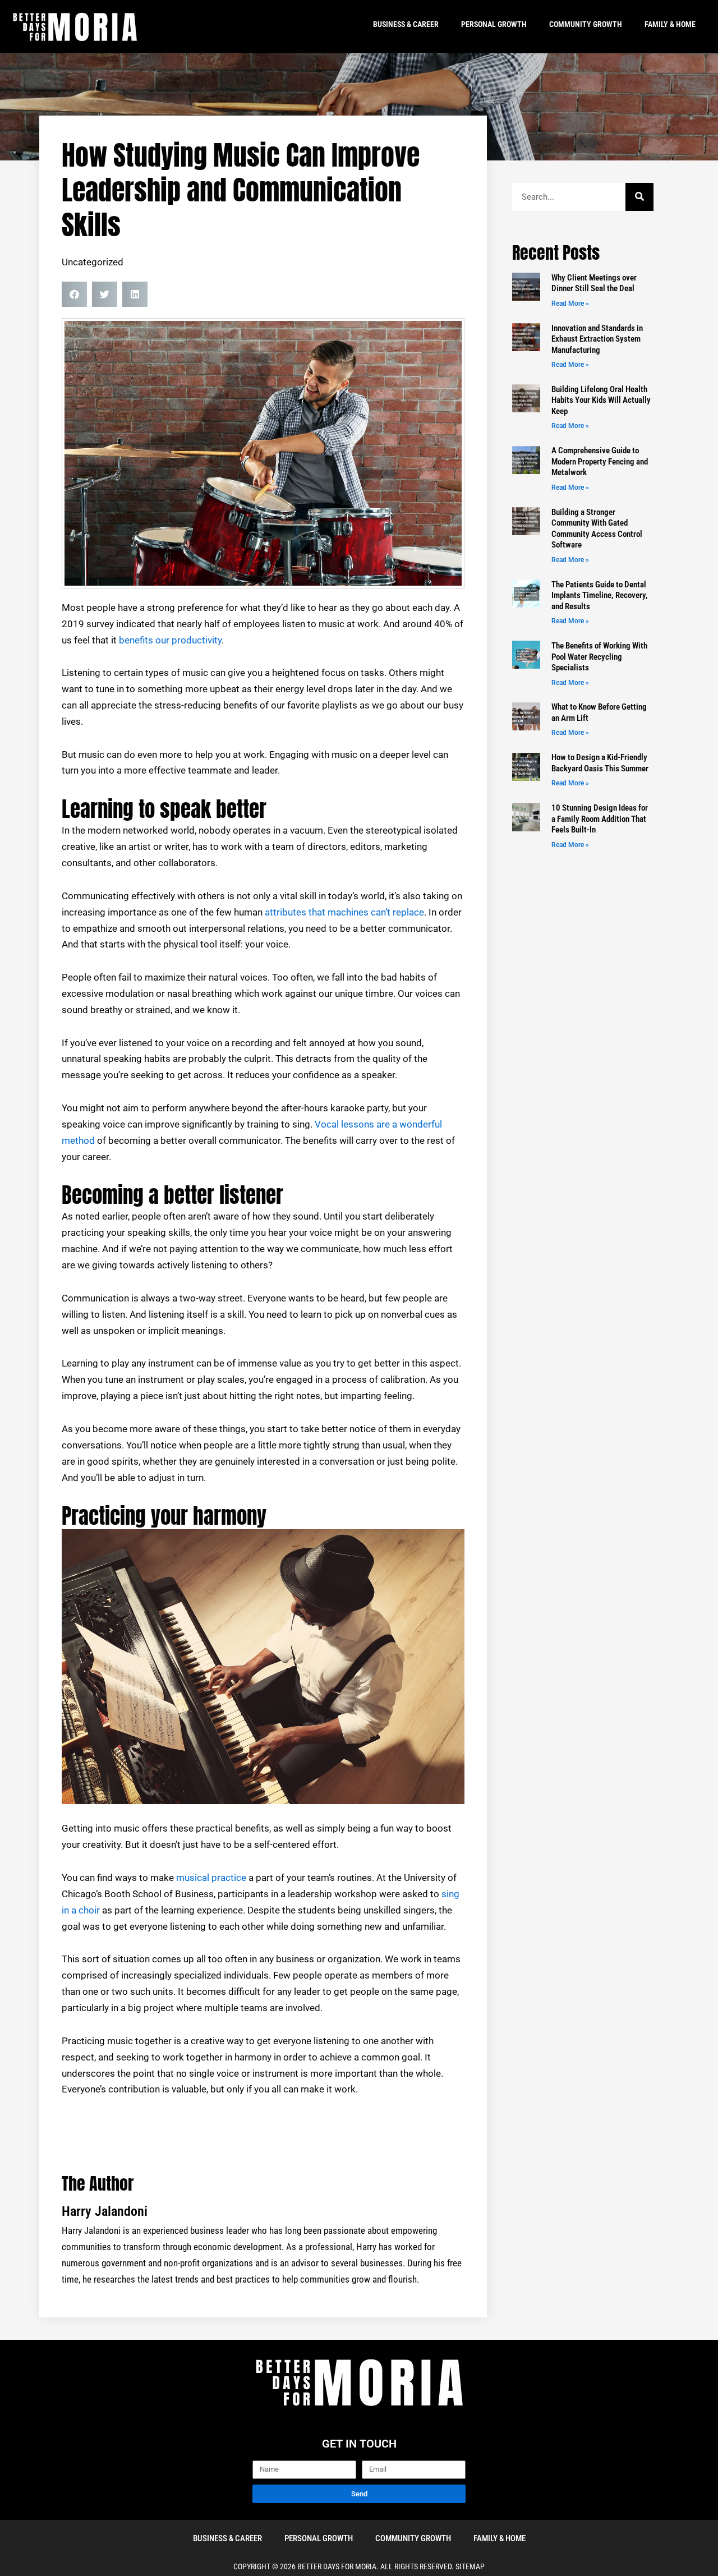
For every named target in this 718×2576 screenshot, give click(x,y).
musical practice (211, 1878)
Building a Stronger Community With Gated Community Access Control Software (597, 529)
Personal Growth (494, 24)
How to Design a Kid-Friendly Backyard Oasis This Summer (600, 763)
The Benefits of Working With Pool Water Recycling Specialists (599, 657)
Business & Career (406, 24)
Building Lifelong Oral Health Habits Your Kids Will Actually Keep (601, 400)
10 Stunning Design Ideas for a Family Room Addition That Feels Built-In (600, 819)
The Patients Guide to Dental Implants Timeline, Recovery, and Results (600, 595)
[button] (74, 294)
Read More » (570, 303)
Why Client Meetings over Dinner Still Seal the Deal (594, 283)
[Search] (639, 197)
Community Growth (586, 24)
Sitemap (470, 2566)
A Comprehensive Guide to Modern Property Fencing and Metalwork (600, 461)
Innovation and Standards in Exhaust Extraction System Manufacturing (597, 339)
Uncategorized (93, 262)
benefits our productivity (170, 640)
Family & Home (670, 24)
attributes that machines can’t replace (344, 912)
